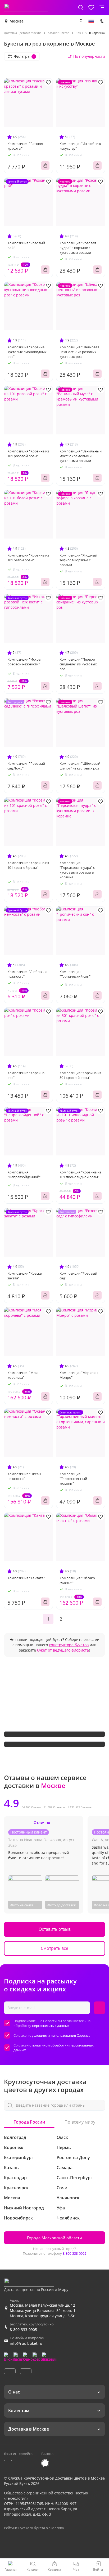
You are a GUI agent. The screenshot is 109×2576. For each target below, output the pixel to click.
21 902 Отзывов (54, 1807)
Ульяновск (68, 2198)
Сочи (62, 2188)
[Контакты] (102, 21)
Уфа (61, 2208)
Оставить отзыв (55, 1929)
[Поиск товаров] (81, 7)
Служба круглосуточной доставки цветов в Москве (56, 2478)
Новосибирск (18, 2218)
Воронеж (14, 2147)
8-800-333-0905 (74, 2253)
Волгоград (15, 2137)
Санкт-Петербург (74, 2178)
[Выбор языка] (91, 21)
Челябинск (68, 2218)
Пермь (64, 2147)
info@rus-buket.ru (26, 2343)
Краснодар (15, 2178)
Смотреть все (54, 1948)
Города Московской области (54, 2238)
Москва (17, 21)
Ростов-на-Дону (73, 2157)
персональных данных (51, 2026)
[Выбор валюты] (81, 21)
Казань (11, 2168)
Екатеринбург (19, 2157)
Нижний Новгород (24, 2208)
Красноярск (16, 2188)
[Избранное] (91, 7)
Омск (62, 2137)
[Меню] (102, 7)
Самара (65, 2168)
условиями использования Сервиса (61, 2035)
